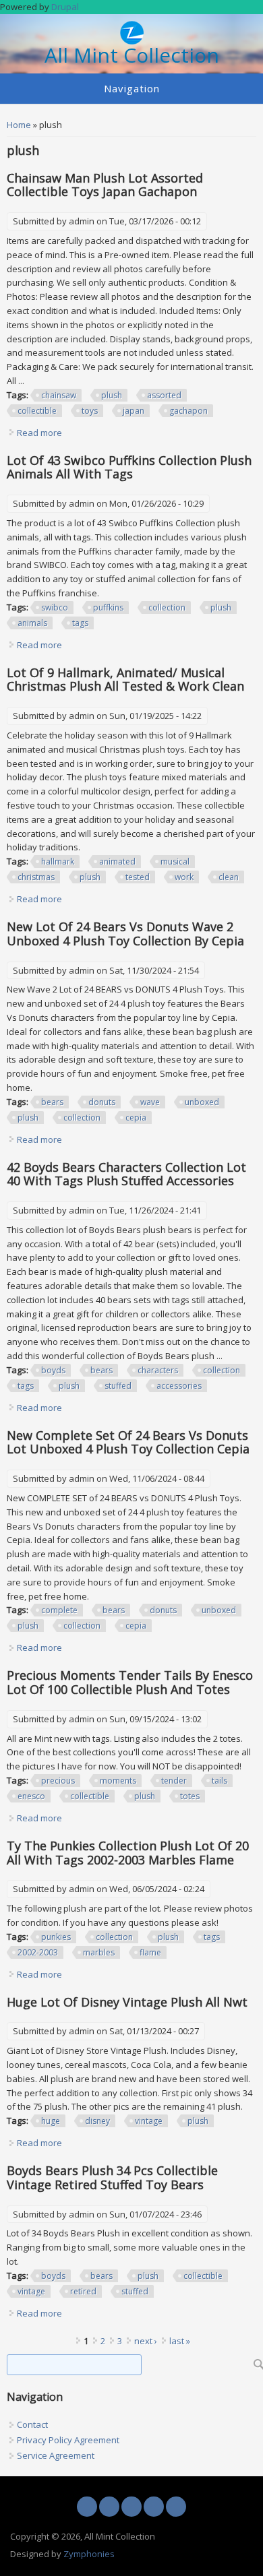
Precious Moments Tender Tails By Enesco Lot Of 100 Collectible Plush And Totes (130, 1682)
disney (97, 2121)
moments (118, 1781)
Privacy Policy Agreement (68, 2440)
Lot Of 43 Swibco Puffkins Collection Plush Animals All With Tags (129, 467)
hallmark (58, 861)
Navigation (132, 88)
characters (158, 1370)
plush (112, 395)
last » (180, 2341)
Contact (32, 2424)
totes (190, 1796)
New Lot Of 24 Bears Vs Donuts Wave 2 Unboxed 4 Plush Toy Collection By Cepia (125, 934)
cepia (136, 1118)
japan (134, 411)
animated (117, 861)
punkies (56, 1937)
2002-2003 (38, 1952)
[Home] (132, 41)
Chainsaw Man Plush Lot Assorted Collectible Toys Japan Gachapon (105, 185)
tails (220, 1781)
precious (58, 1781)
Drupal (65, 7)
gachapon (188, 411)
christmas (36, 877)
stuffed (118, 1386)
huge (51, 2121)
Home (19, 125)
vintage (149, 2121)
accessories (179, 1386)
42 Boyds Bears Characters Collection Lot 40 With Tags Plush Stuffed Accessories (126, 1174)
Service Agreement (56, 2455)
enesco (31, 1796)
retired (83, 2291)
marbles (99, 1952)
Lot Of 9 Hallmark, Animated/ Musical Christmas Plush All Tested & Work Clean (125, 680)
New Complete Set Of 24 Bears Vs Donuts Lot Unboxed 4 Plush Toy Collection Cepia (128, 1442)
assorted (164, 395)
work (184, 877)
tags (80, 623)
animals (32, 623)
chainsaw (59, 395)
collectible (37, 411)
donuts (102, 1102)
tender (174, 1781)
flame (150, 1952)
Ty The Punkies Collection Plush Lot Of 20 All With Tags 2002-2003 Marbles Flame (128, 1853)
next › (146, 2341)
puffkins (108, 607)
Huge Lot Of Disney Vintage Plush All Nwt (127, 2002)
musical (175, 861)
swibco (55, 607)
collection (167, 607)
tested (138, 877)
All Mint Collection (132, 56)
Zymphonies (89, 2554)
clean (229, 877)
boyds (53, 1370)
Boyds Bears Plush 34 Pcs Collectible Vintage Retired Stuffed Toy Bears (112, 2177)
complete (59, 1610)
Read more (39, 433)
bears (52, 1102)
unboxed (202, 1102)
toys (90, 411)
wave (150, 1102)
